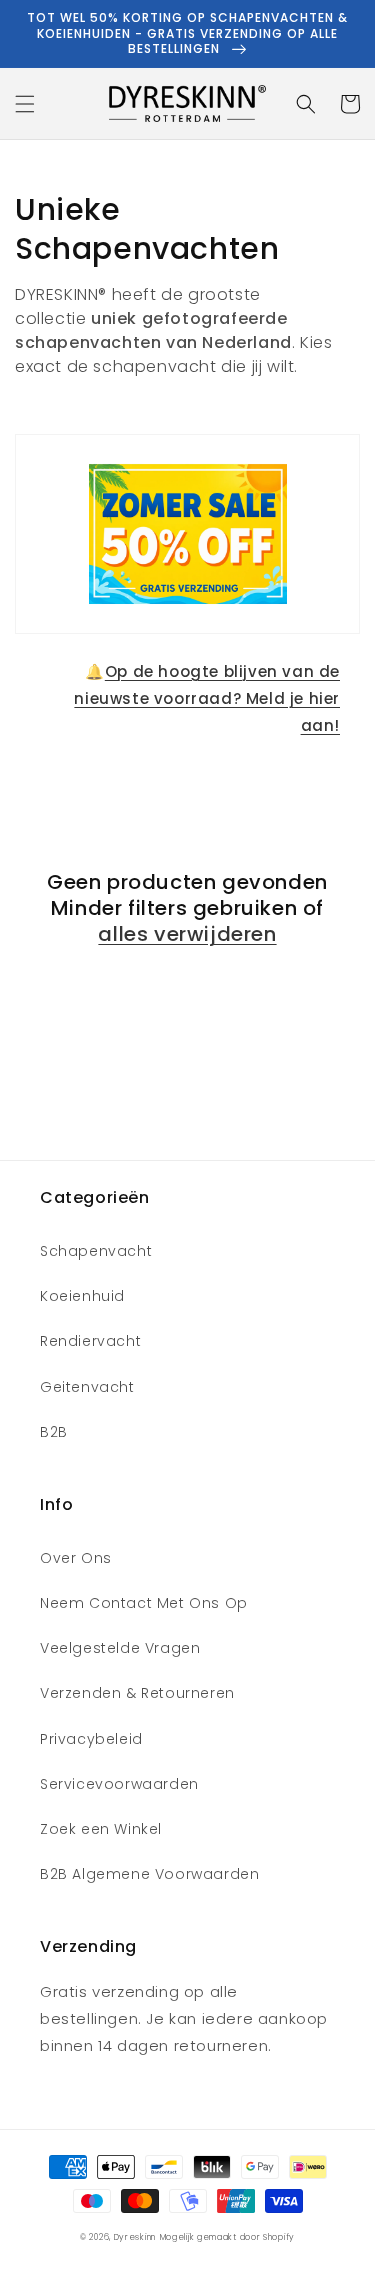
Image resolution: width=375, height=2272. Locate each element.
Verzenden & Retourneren (137, 1693)
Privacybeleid (91, 1739)
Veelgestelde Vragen (120, 1648)
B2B (54, 1432)
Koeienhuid (82, 1296)
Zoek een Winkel (101, 1829)
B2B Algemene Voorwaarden (149, 1874)
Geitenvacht (87, 1387)
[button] (25, 104)
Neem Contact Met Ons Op (144, 1603)
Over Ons (76, 1558)
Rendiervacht (90, 1341)
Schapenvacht (96, 1251)
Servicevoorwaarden (119, 1784)
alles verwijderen (187, 934)
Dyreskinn (135, 2237)
